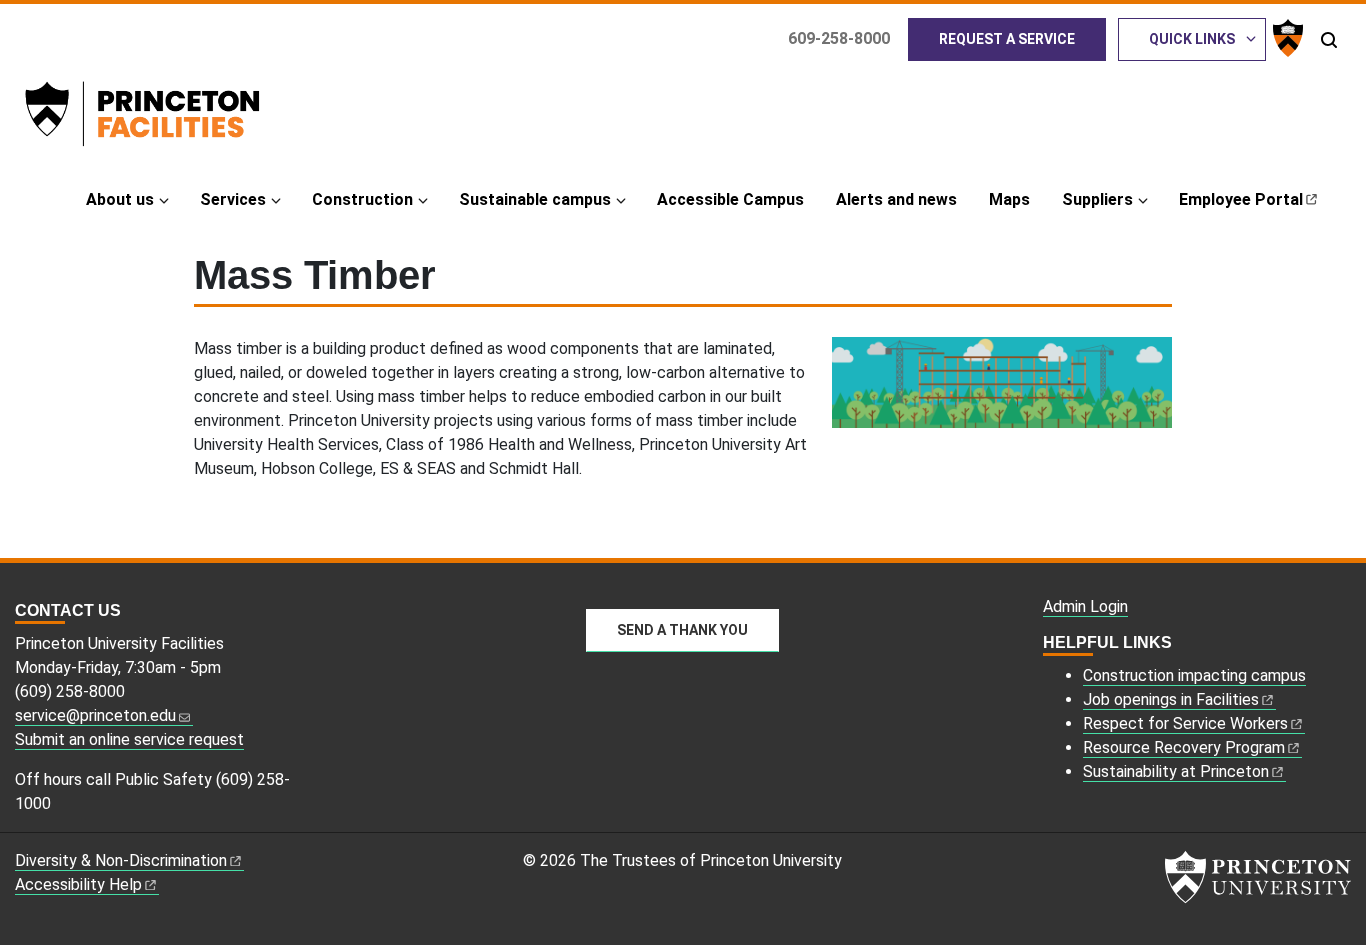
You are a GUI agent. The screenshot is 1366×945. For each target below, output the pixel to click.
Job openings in (1171, 699)
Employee (1241, 199)
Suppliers (1097, 199)
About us (120, 199)
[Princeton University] (1285, 38)
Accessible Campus (730, 199)
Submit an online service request (129, 739)
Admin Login (1085, 606)
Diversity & (121, 860)
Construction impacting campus (1194, 675)
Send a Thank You (682, 630)
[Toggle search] (1329, 40)
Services (233, 199)
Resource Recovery (1184, 747)
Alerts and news (896, 199)
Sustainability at (1176, 771)
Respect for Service (1185, 723)
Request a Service (1007, 39)
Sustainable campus (535, 199)
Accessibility (78, 884)
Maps (1009, 199)
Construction (362, 199)
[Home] (169, 118)
